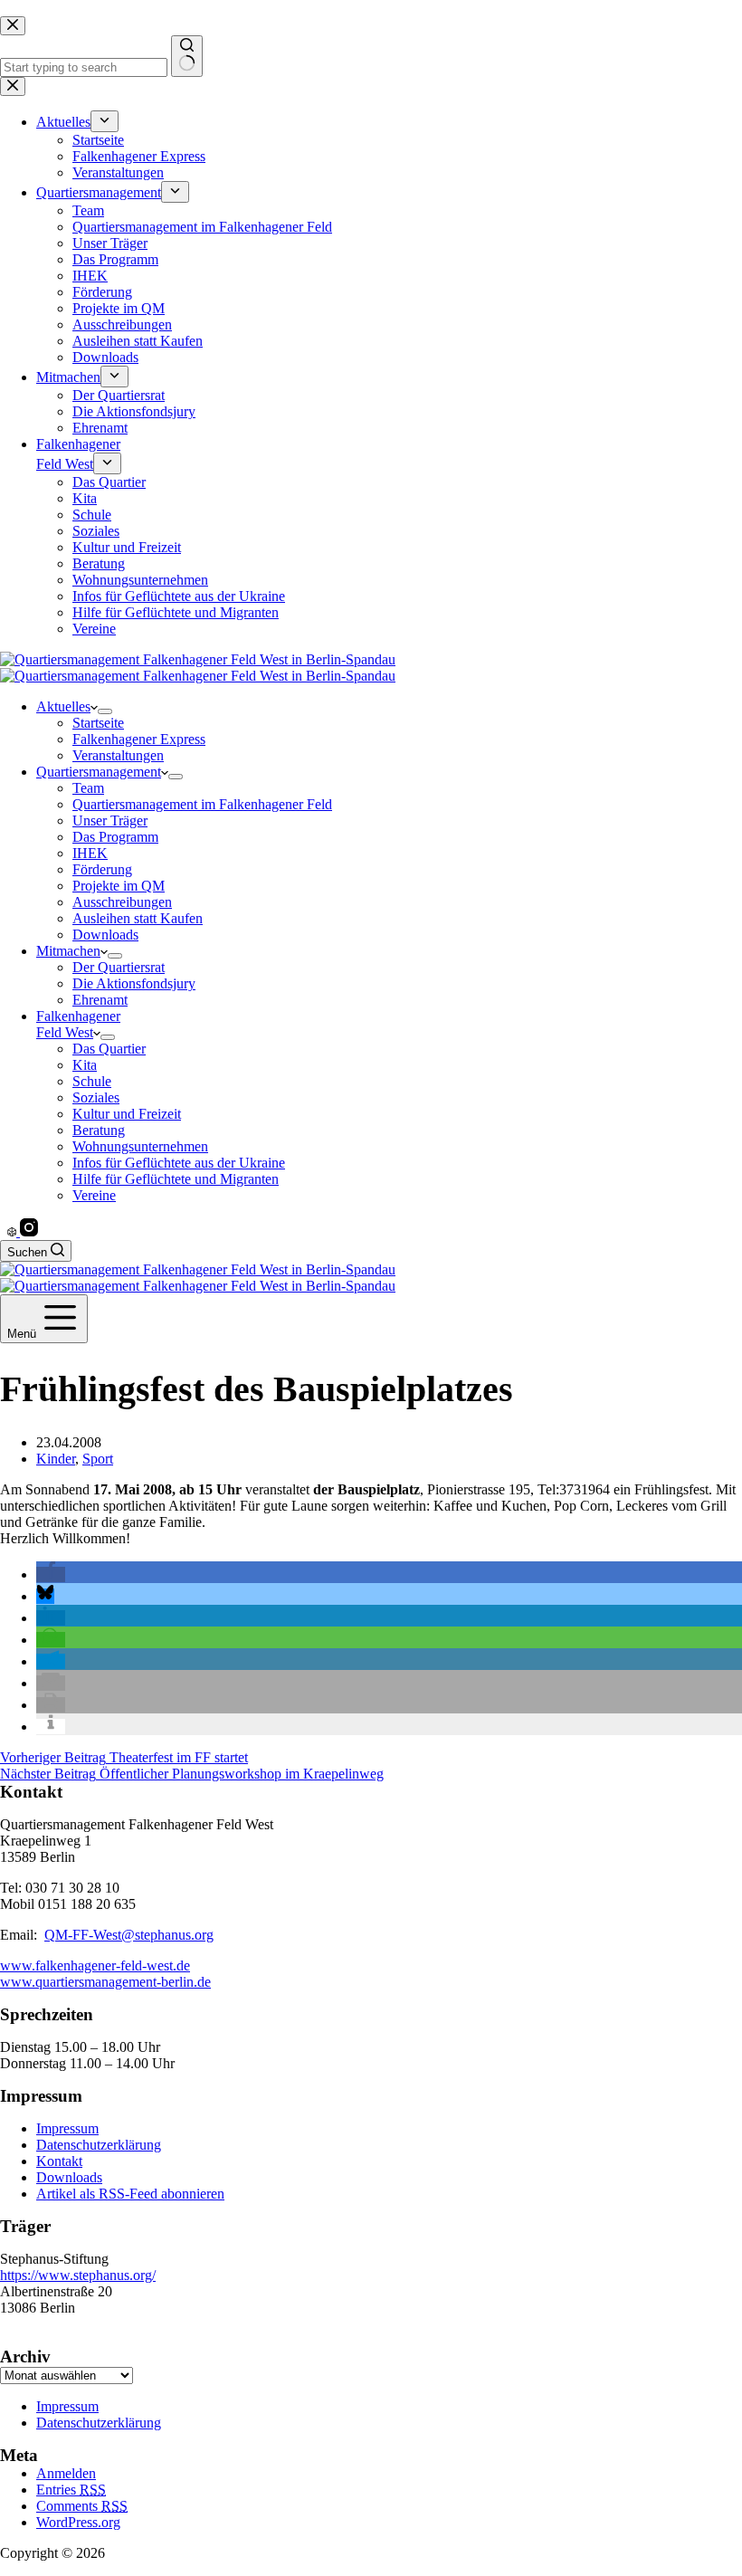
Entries (71, 2490)
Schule (92, 1081)
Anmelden (66, 2473)
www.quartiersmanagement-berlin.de (105, 1982)
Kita (85, 1065)
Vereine (94, 1195)
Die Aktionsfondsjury (134, 983)
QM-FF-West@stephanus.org (129, 1935)
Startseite (98, 723)
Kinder (56, 1459)
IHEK (90, 853)
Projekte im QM (119, 886)
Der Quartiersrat (119, 967)
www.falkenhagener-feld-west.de (95, 1965)
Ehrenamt (100, 1000)
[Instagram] (29, 1231)
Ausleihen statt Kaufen (138, 918)
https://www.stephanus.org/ (78, 2275)
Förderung (102, 869)
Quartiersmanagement (99, 772)
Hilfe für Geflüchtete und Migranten (176, 1179)
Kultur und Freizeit (127, 1114)
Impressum (67, 2128)
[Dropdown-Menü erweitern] (105, 711)
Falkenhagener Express (139, 739)
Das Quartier (109, 1049)
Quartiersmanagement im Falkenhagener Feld (202, 804)
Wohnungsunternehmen (140, 1146)
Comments (82, 2506)
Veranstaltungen (118, 755)
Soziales (96, 1097)
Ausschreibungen (122, 902)
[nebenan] (14, 1231)
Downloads (105, 935)
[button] (51, 1574)
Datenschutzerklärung (99, 2145)
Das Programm (115, 837)
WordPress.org (78, 2522)
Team (88, 788)
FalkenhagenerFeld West (78, 1024)
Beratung (99, 1130)
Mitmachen (68, 951)
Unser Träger (110, 821)
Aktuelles (63, 706)
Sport (98, 1459)
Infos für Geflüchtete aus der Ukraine (179, 1163)
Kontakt (59, 2161)
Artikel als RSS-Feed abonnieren (130, 2194)
